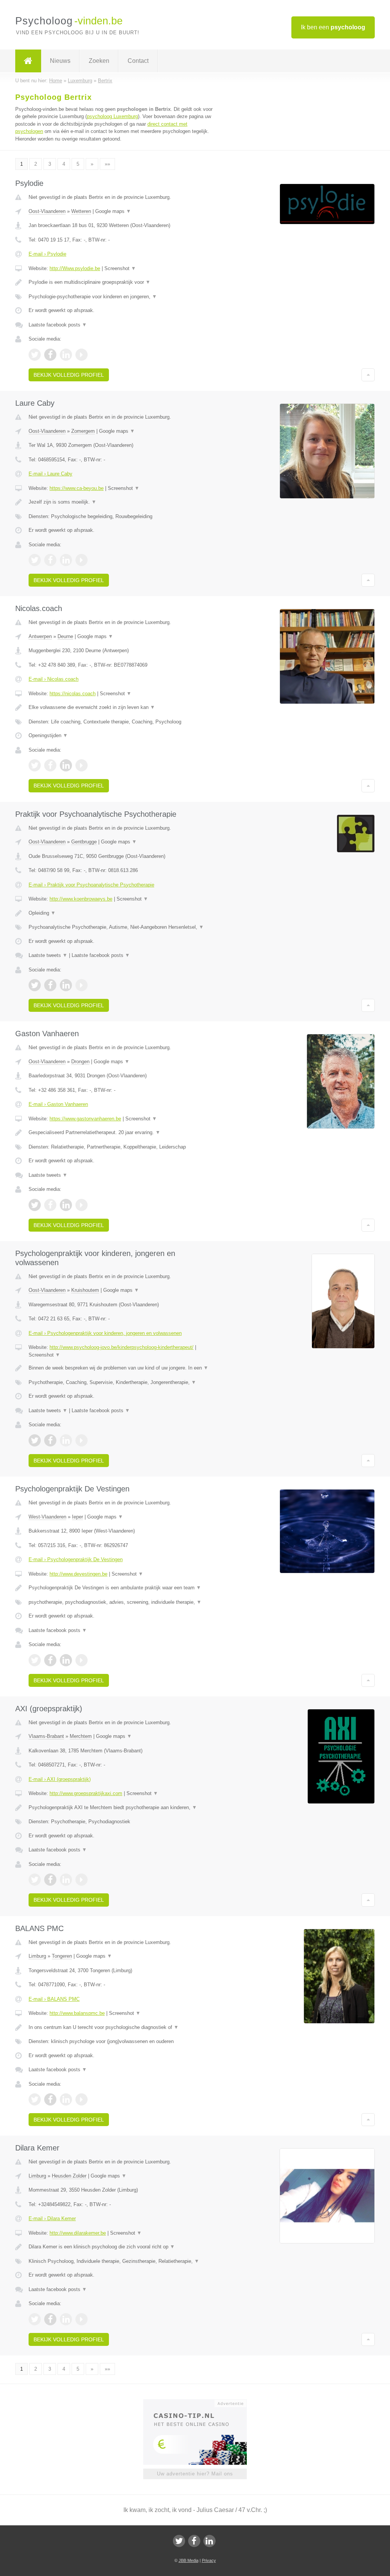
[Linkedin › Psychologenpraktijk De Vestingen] (66, 1660)
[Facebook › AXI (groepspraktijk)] (50, 1880)
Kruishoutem (85, 1290)
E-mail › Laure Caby (50, 474)
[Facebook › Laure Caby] (50, 560)
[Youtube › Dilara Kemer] (82, 2319)
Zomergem (83, 431)
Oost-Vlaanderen (47, 211)
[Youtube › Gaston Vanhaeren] (82, 1205)
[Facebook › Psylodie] (50, 355)
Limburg (37, 1956)
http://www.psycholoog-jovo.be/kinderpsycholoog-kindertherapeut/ (121, 1347)
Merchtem (81, 1736)
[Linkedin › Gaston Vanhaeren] (66, 1205)
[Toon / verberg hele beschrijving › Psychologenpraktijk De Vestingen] (121, 1588)
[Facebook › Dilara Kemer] (50, 2319)
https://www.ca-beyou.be (77, 488)
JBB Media (189, 2560)
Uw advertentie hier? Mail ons (195, 2474)
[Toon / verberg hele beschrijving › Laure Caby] (121, 502)
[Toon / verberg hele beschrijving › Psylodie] (121, 282)
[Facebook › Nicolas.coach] (50, 765)
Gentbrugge (84, 842)
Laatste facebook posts (58, 325)
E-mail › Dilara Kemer (52, 2218)
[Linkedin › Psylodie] (66, 355)
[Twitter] (179, 2541)
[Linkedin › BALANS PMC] (66, 2099)
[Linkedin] (209, 2541)
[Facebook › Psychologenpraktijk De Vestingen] (50, 1660)
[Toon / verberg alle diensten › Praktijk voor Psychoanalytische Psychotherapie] (121, 927)
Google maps (113, 211)
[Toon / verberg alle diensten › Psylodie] (121, 297)
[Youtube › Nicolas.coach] (82, 765)
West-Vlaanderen (47, 1517)
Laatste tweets (48, 955)
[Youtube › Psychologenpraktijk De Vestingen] (82, 1660)
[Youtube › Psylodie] (82, 355)
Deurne (65, 636)
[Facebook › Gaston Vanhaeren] (50, 1205)
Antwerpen (40, 636)
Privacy (209, 2560)
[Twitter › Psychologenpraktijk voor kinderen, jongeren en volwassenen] (35, 1440)
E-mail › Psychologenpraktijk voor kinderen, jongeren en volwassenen (105, 1333)
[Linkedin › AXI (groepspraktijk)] (66, 1880)
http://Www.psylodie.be (75, 268)
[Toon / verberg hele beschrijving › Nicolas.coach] (121, 707)
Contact (138, 61)
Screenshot (120, 268)
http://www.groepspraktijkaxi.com (86, 1793)
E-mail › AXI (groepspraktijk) (60, 1779)
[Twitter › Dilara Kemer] (35, 2319)
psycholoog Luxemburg (112, 116)
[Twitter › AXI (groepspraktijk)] (35, 1880)
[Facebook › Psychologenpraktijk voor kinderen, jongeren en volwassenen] (50, 1440)
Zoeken (99, 61)
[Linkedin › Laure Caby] (66, 560)
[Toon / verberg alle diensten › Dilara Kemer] (121, 2261)
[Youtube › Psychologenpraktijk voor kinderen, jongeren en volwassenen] (82, 1440)
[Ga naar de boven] (368, 375)
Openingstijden (48, 735)
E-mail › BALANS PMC (54, 1999)
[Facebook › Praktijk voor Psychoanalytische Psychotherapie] (50, 985)
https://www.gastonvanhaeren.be (85, 1119)
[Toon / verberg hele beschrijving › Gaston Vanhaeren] (121, 1133)
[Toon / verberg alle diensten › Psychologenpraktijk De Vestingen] (121, 1602)
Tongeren (62, 1956)
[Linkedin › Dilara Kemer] (66, 2319)
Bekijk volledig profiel (69, 375)
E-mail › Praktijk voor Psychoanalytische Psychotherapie (91, 885)
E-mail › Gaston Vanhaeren (58, 1104)
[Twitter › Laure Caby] (35, 560)
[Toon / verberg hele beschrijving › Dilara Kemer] (121, 2247)
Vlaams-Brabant (46, 1736)
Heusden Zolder (69, 2176)
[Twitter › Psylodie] (35, 355)
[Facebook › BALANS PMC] (50, 2099)
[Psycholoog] (28, 61)
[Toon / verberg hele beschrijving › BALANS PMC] (121, 2027)
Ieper (78, 1517)
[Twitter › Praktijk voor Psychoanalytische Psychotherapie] (35, 985)
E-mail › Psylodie (47, 254)
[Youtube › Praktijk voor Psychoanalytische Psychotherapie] (82, 985)
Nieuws (60, 61)
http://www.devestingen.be (78, 1574)
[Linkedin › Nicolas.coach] (66, 765)
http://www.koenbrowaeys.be (81, 899)
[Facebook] (194, 2541)
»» (107, 164)
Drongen (80, 1062)
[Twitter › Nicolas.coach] (35, 765)
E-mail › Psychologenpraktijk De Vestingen (76, 1559)
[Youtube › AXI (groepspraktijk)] (82, 1880)
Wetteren (81, 211)
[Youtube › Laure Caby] (82, 560)
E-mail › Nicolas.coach (54, 679)
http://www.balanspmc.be (77, 2013)
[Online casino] (200, 2403)
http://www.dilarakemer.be (78, 2233)
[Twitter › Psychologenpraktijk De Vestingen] (35, 1660)
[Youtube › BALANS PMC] (82, 2099)
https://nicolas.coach (73, 694)
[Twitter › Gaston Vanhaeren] (35, 1205)
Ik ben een (333, 27)
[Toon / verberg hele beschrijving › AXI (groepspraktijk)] (121, 1808)
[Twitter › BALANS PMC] (35, 2099)
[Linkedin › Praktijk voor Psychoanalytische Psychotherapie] (66, 985)
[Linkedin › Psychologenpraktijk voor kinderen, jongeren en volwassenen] (66, 1440)
